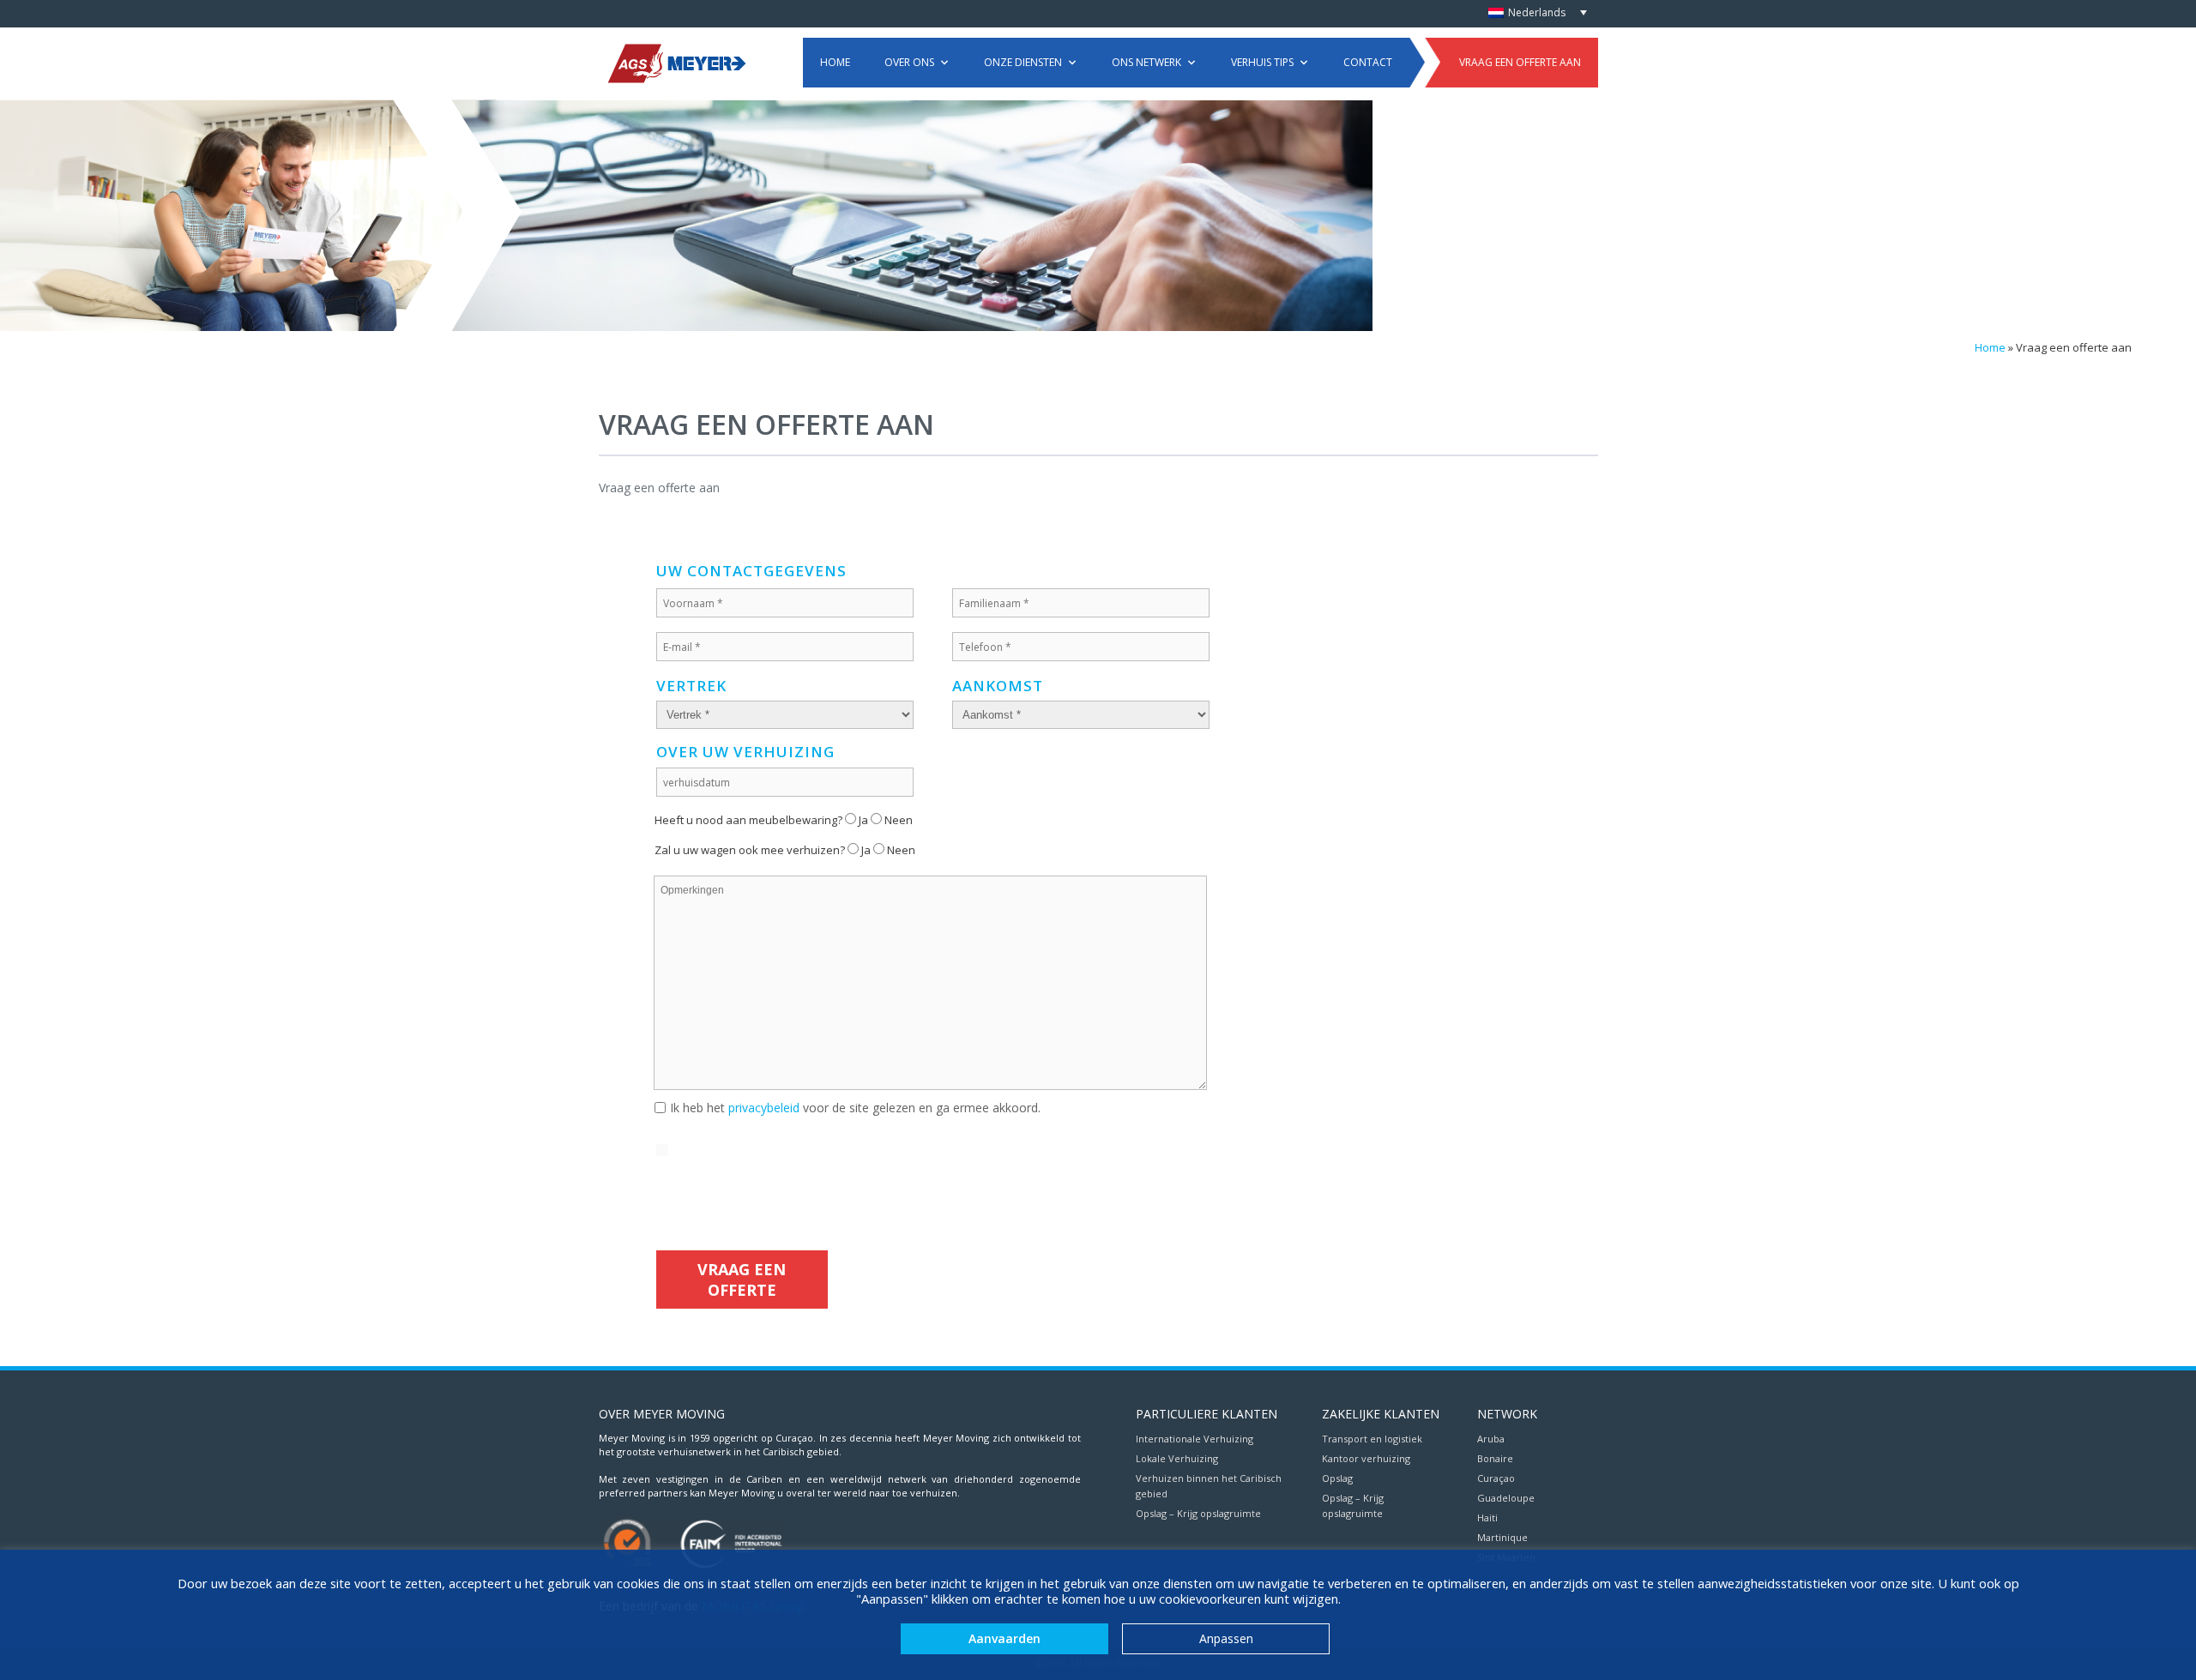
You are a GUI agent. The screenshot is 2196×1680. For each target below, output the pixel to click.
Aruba (1491, 1439)
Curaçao (1496, 1478)
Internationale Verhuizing (1195, 1439)
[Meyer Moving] (676, 62)
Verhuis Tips (1262, 62)
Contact (1368, 62)
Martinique (1502, 1537)
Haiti (1487, 1517)
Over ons (909, 62)
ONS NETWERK (1146, 62)
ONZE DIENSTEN (1023, 62)
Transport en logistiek (1372, 1439)
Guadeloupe (1506, 1498)
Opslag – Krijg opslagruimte (1198, 1513)
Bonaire (1495, 1458)
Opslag (1337, 1478)
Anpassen (1226, 1638)
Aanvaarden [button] (1004, 1638)
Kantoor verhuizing (1366, 1458)
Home (835, 62)
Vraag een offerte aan (1520, 62)
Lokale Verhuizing (1177, 1458)
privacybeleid (764, 1108)
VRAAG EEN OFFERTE (742, 1280)
